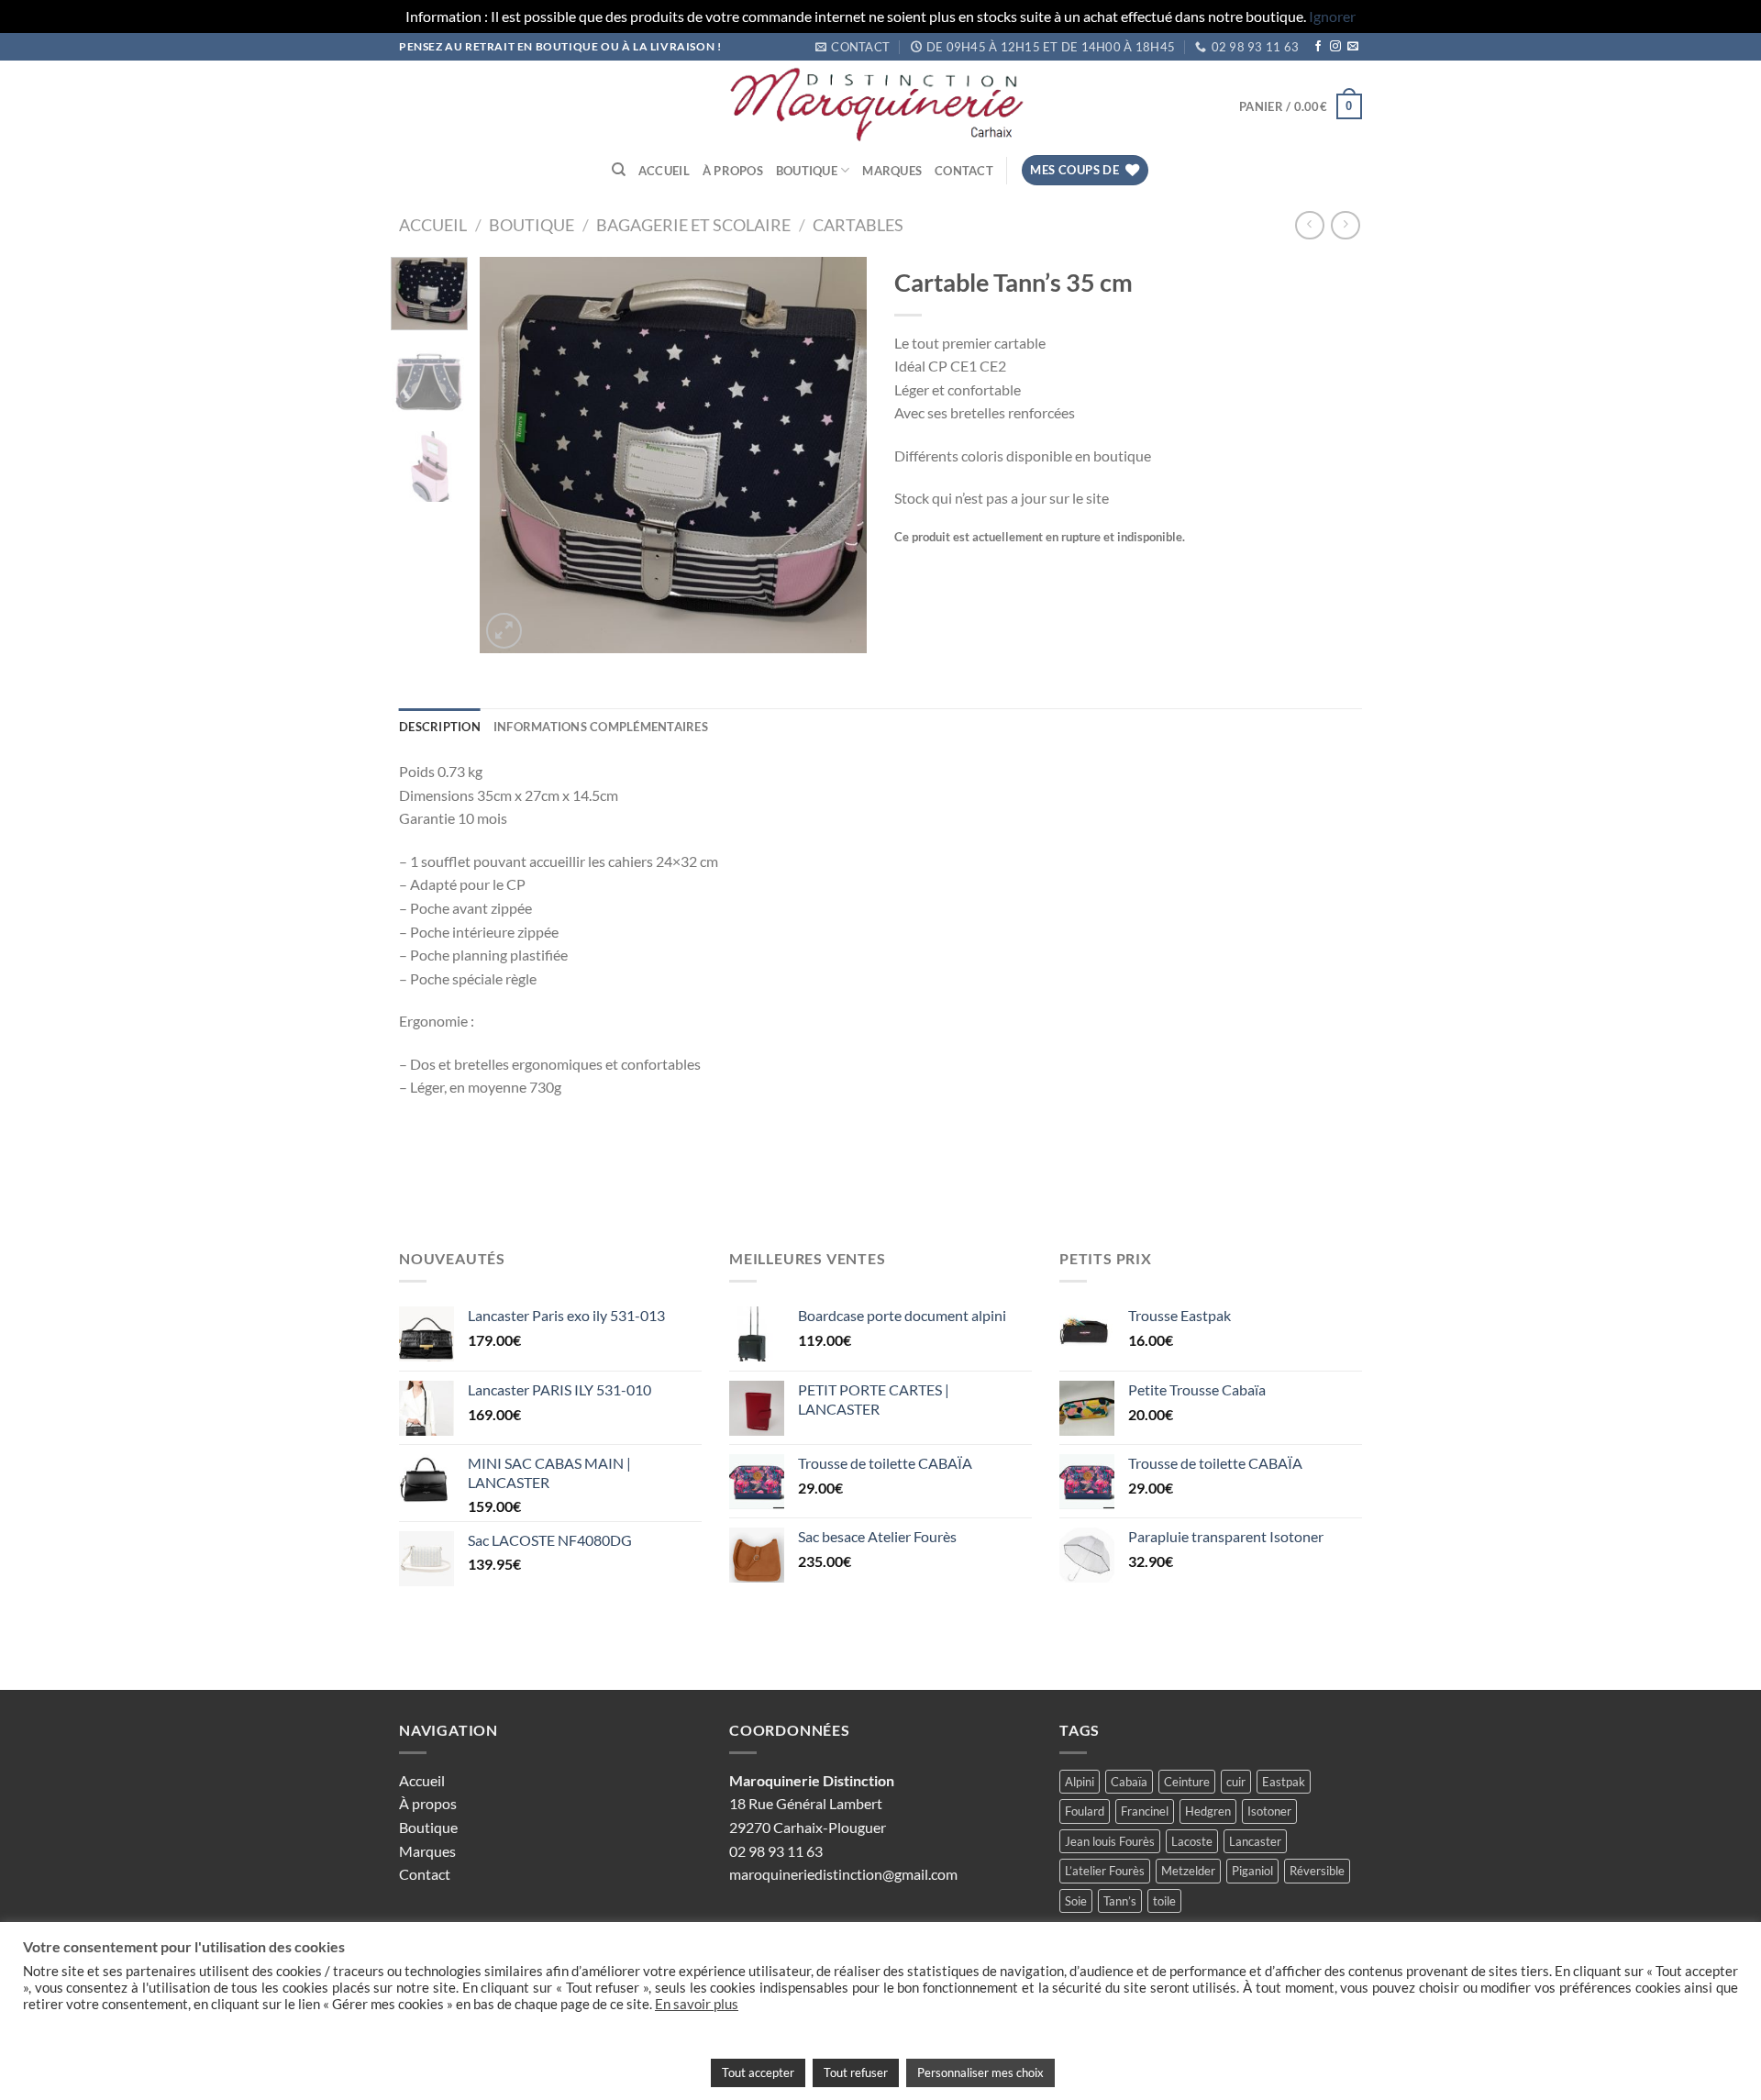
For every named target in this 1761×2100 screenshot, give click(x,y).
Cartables (858, 225)
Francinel (1145, 1811)
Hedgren (1208, 1811)
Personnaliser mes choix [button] (980, 2072)
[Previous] (511, 455)
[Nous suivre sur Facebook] (1318, 47)
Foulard (1085, 1811)
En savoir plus (697, 2004)
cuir (1236, 1782)
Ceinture (1187, 1782)
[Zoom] (504, 631)
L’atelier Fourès (1105, 1871)
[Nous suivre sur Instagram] (1335, 47)
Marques (892, 171)
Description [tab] (440, 727)
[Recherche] (619, 170)
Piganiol (1252, 1871)
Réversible (1317, 1871)
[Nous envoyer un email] (1353, 47)
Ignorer (1332, 16)
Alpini (1080, 1782)
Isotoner (1269, 1811)
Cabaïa (1129, 1782)
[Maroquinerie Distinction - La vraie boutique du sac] (880, 106)
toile (1164, 1901)
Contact (964, 171)
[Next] (836, 455)
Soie (1076, 1901)
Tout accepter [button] (758, 2072)
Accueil (664, 171)
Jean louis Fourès (1110, 1841)
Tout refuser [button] (856, 2072)
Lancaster (1255, 1841)
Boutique (807, 171)
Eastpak (1284, 1782)
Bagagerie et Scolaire (693, 225)
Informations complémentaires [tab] (601, 727)
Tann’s (1120, 1901)
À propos (733, 171)
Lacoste (1192, 1841)
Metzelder (1188, 1871)
